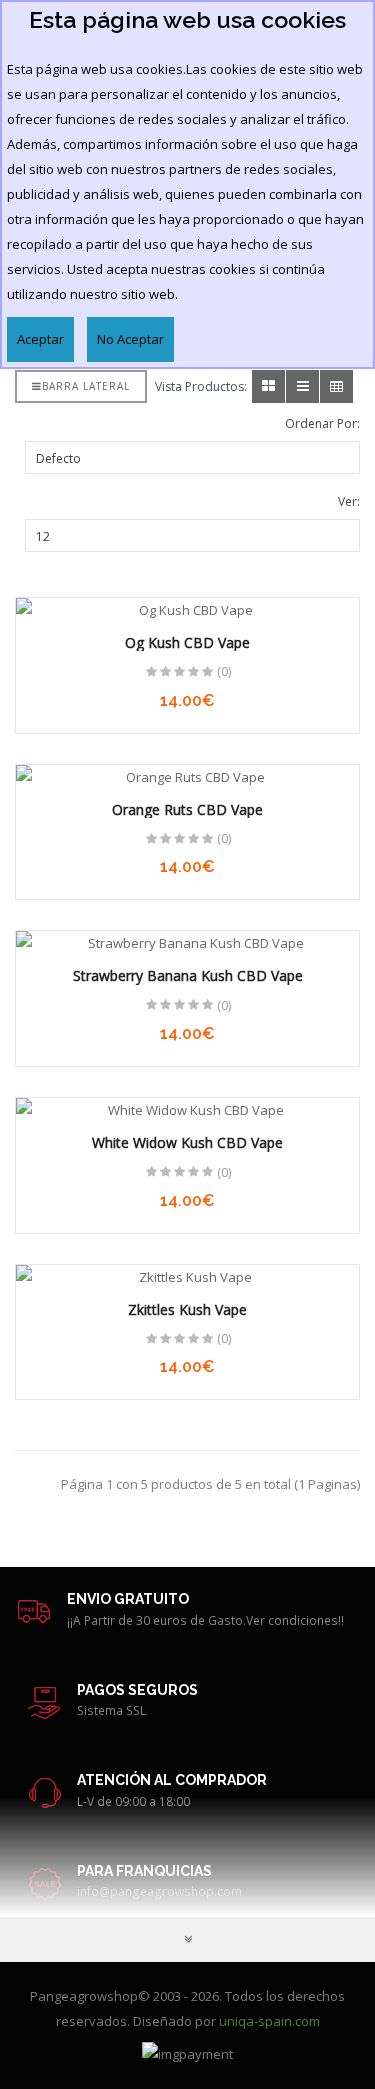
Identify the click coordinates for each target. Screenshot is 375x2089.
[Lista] (302, 386)
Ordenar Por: (322, 423)
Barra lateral (86, 386)
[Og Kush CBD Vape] (187, 610)
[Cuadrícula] (268, 386)
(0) (224, 671)
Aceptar (40, 339)
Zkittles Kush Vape (187, 1309)
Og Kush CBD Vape (187, 642)
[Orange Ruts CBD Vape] (187, 777)
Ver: (349, 501)
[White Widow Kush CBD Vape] (187, 1110)
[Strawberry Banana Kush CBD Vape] (187, 943)
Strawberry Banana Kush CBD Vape (188, 975)
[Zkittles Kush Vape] (187, 1277)
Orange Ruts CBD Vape (187, 809)
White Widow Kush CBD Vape (187, 1142)
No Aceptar (130, 339)
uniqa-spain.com (269, 2021)
